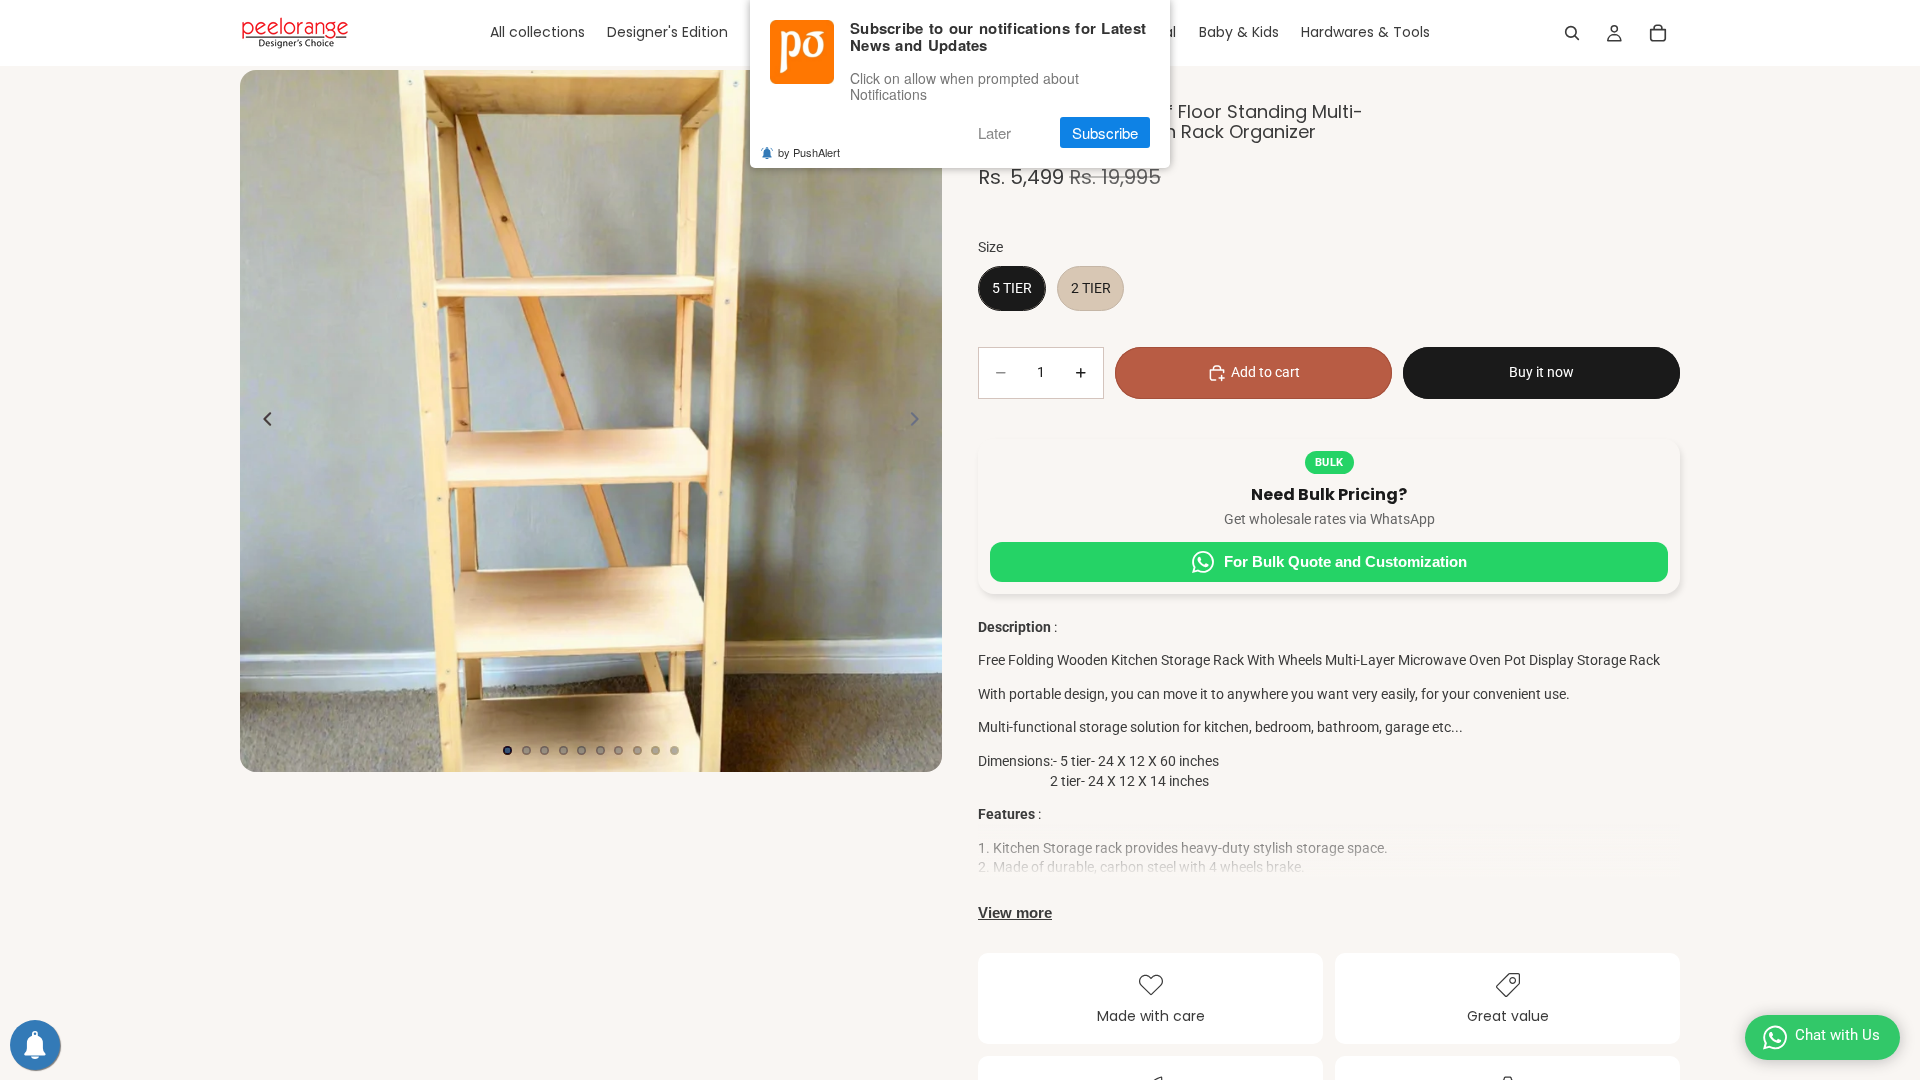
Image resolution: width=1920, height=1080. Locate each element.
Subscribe (1105, 132)
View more (1015, 912)
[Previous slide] (262, 421)
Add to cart (1265, 372)
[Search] (1572, 33)
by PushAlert (809, 152)
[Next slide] (920, 421)
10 (675, 750)
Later (994, 132)
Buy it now (1541, 372)
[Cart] (1658, 33)
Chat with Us (1837, 1035)
